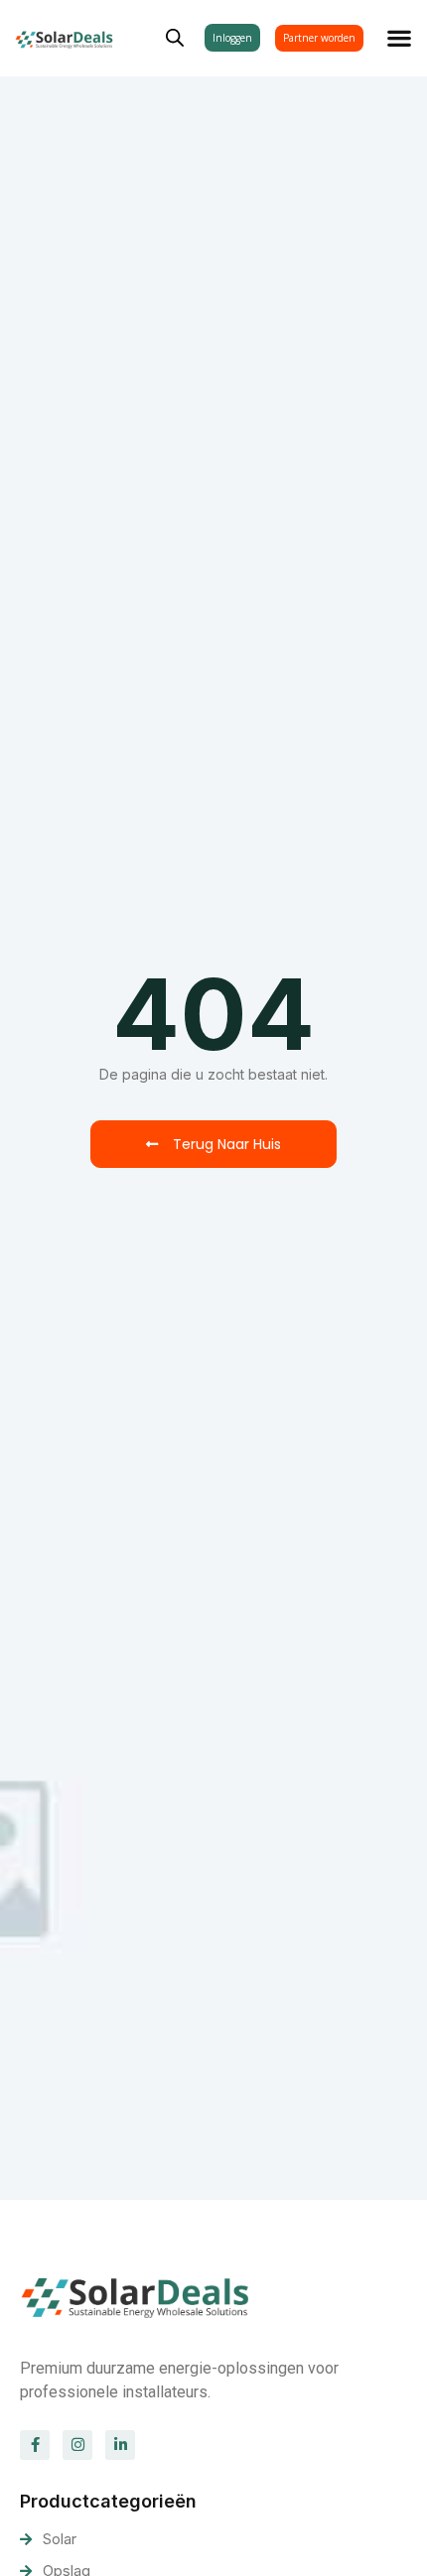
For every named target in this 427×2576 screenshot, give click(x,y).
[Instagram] (77, 2445)
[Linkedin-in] (120, 2445)
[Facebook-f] (35, 2445)
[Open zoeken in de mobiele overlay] (175, 35)
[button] (399, 38)
